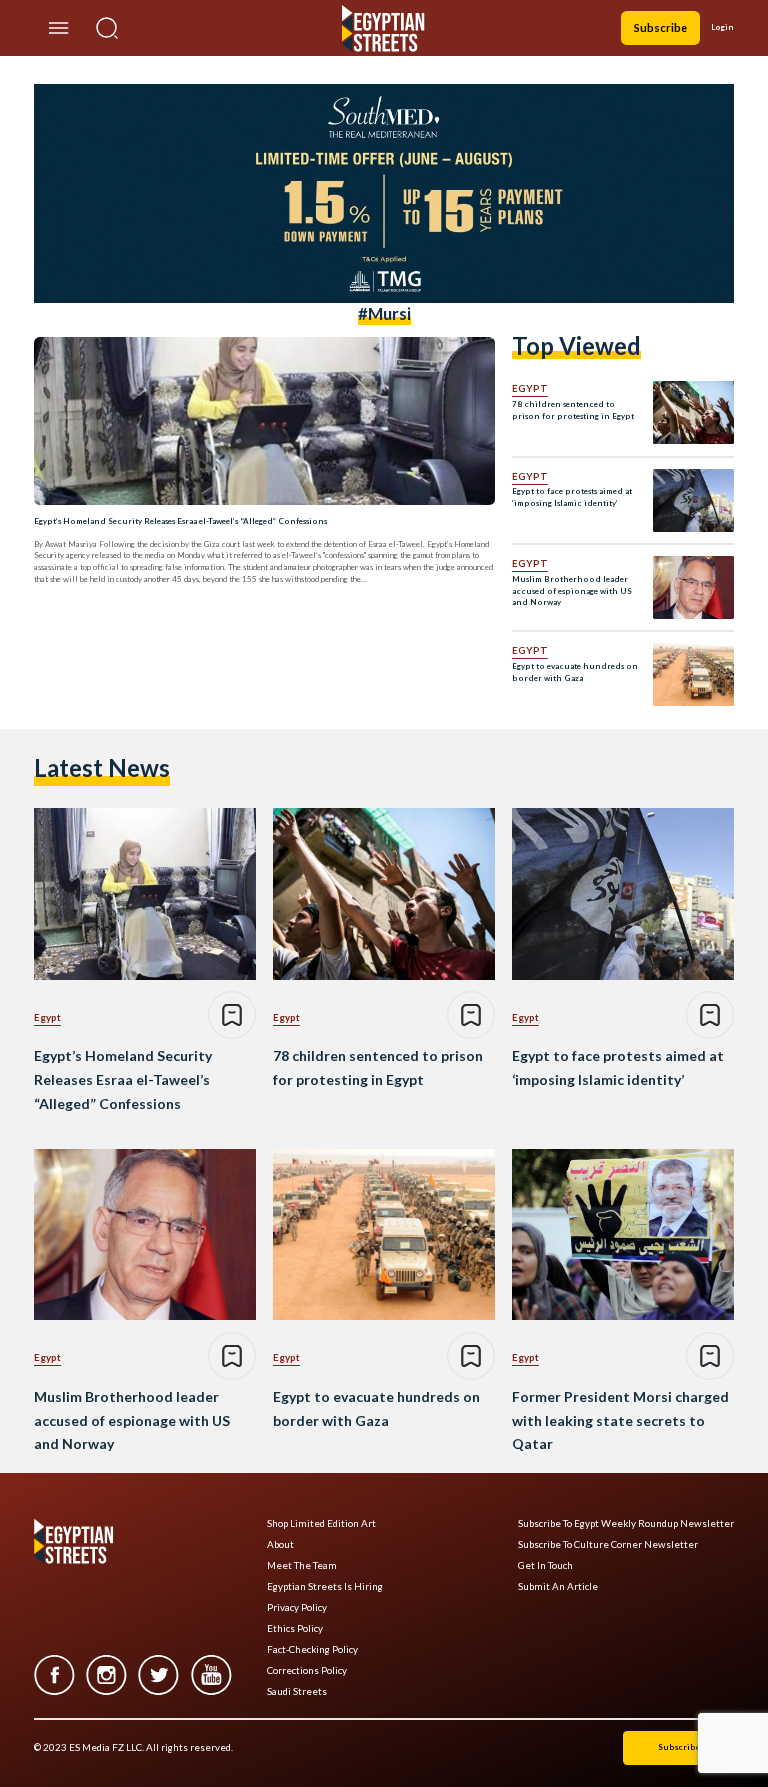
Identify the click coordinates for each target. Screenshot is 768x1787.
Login (722, 27)
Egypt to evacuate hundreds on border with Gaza (575, 672)
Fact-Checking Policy (312, 1649)
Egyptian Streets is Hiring (325, 1586)
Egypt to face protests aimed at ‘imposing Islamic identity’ (572, 497)
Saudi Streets (297, 1691)
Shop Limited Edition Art (321, 1523)
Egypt (530, 388)
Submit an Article (558, 1586)
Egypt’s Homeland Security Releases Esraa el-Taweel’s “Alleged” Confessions (180, 521)
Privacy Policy (297, 1607)
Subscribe (660, 27)
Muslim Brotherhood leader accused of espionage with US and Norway (572, 591)
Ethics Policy (295, 1628)
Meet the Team (302, 1565)
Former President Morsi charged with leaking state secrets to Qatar (620, 1420)
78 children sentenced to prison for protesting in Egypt (573, 410)
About (280, 1544)
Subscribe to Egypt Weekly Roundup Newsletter (626, 1523)
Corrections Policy (307, 1670)
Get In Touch (545, 1565)
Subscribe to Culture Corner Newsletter (608, 1544)
